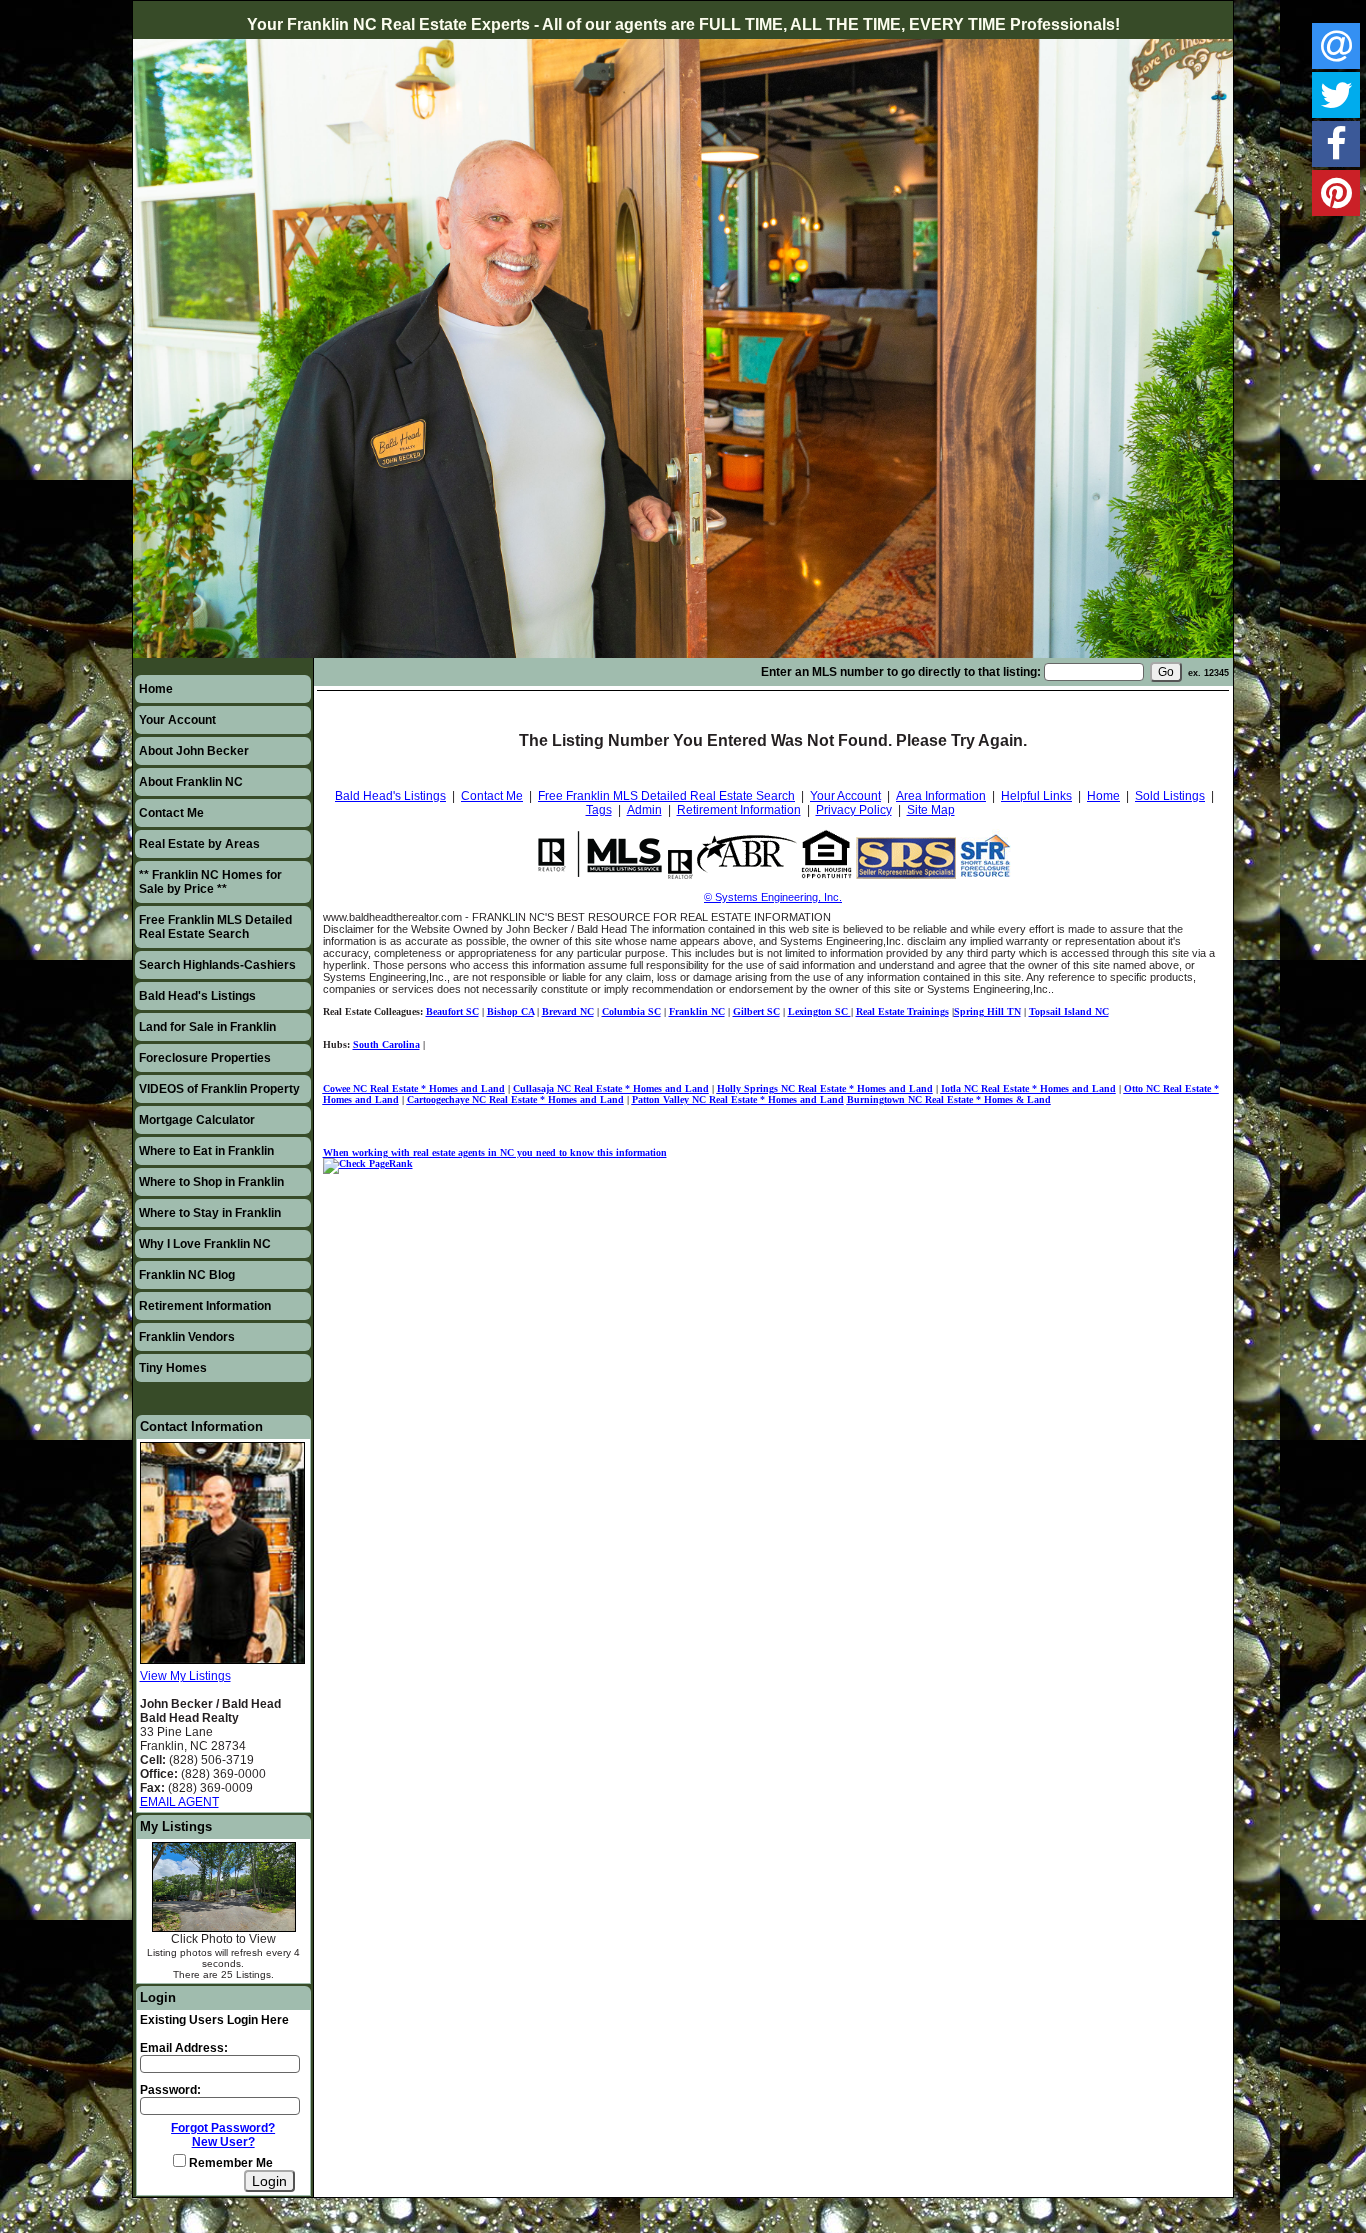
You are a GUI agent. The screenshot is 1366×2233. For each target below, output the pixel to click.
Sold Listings (1170, 796)
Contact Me (171, 813)
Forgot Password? (223, 2128)
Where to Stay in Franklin (210, 1213)
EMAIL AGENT (179, 1802)
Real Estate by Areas (199, 844)
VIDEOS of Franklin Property (219, 1089)
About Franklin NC (191, 782)
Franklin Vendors (187, 1337)
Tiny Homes (173, 1368)
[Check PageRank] (368, 1163)
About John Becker (194, 751)
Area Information (941, 796)
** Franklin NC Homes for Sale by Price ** (210, 882)
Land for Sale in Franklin (207, 1027)
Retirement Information (205, 1306)
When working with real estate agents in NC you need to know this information (495, 1152)
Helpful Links (1036, 796)
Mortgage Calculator (197, 1120)
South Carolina (386, 1044)
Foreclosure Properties (205, 1058)
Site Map (931, 810)
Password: (170, 2090)
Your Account (177, 720)
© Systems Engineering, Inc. (773, 897)
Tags (599, 810)
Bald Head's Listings (197, 996)
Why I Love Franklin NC (205, 1244)
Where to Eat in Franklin (206, 1151)
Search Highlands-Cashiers (217, 965)
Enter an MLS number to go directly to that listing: (901, 672)
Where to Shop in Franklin (211, 1182)
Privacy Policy (854, 810)
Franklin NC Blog (187, 1275)
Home (156, 689)
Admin (644, 810)
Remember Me (229, 2163)
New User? (223, 2142)
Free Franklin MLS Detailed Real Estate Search (215, 927)
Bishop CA (510, 1011)
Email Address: (184, 2048)
